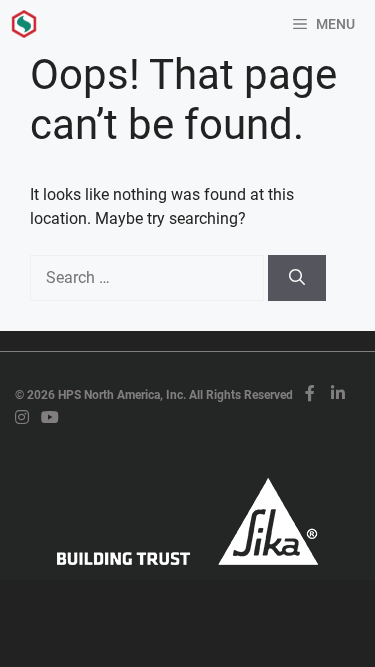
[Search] (297, 278)
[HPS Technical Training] (24, 24)
